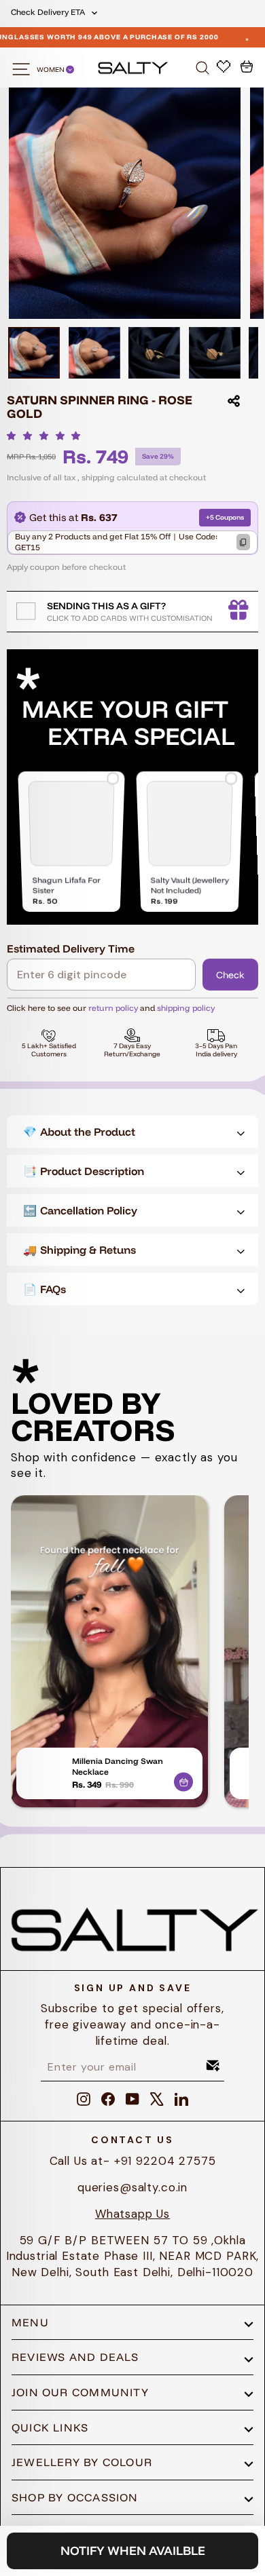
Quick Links (50, 2427)
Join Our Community (80, 2392)
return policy (113, 1008)
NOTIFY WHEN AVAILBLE (133, 2551)
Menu (30, 2322)
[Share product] (234, 401)
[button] (47, 436)
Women (51, 70)
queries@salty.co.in (132, 2187)
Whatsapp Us (132, 2214)
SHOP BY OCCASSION (75, 2497)
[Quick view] (183, 1780)
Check (230, 975)
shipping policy (186, 1008)
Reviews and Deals (75, 2357)
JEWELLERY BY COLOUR (82, 2462)
